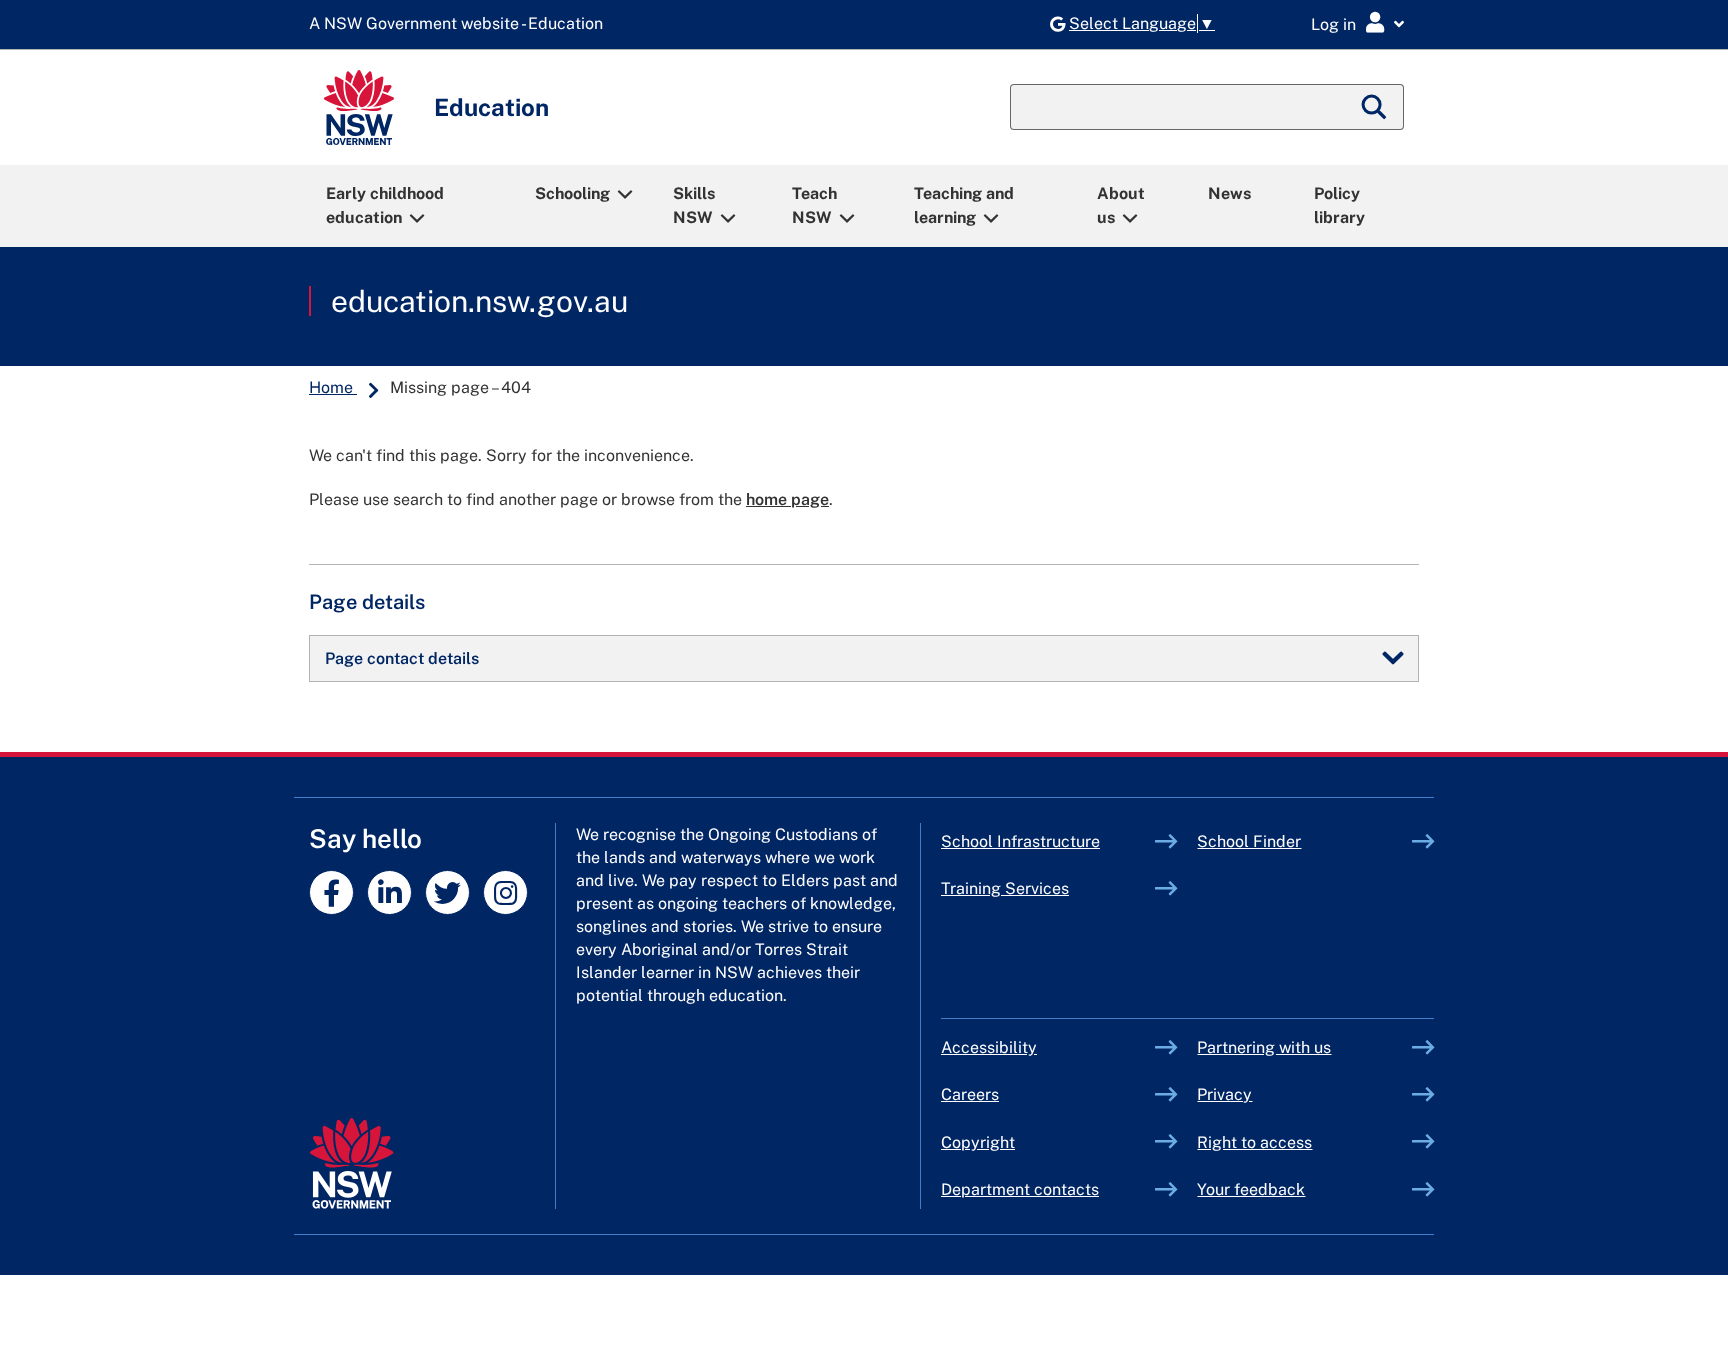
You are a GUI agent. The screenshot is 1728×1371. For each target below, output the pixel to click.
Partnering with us (1264, 1047)
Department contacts (1020, 1189)
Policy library (1339, 205)
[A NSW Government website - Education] (461, 24)
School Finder (1249, 841)
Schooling (572, 193)
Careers (970, 1094)
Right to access (1254, 1142)
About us (1121, 205)
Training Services (1048, 888)
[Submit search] (1375, 107)
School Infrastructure (1048, 841)
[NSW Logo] (359, 107)
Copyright (978, 1142)
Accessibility (989, 1047)
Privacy (1224, 1094)
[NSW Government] (351, 1163)
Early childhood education (385, 205)
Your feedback (1251, 1189)
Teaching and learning (964, 205)
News (1229, 193)
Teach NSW (814, 205)
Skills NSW (694, 205)
